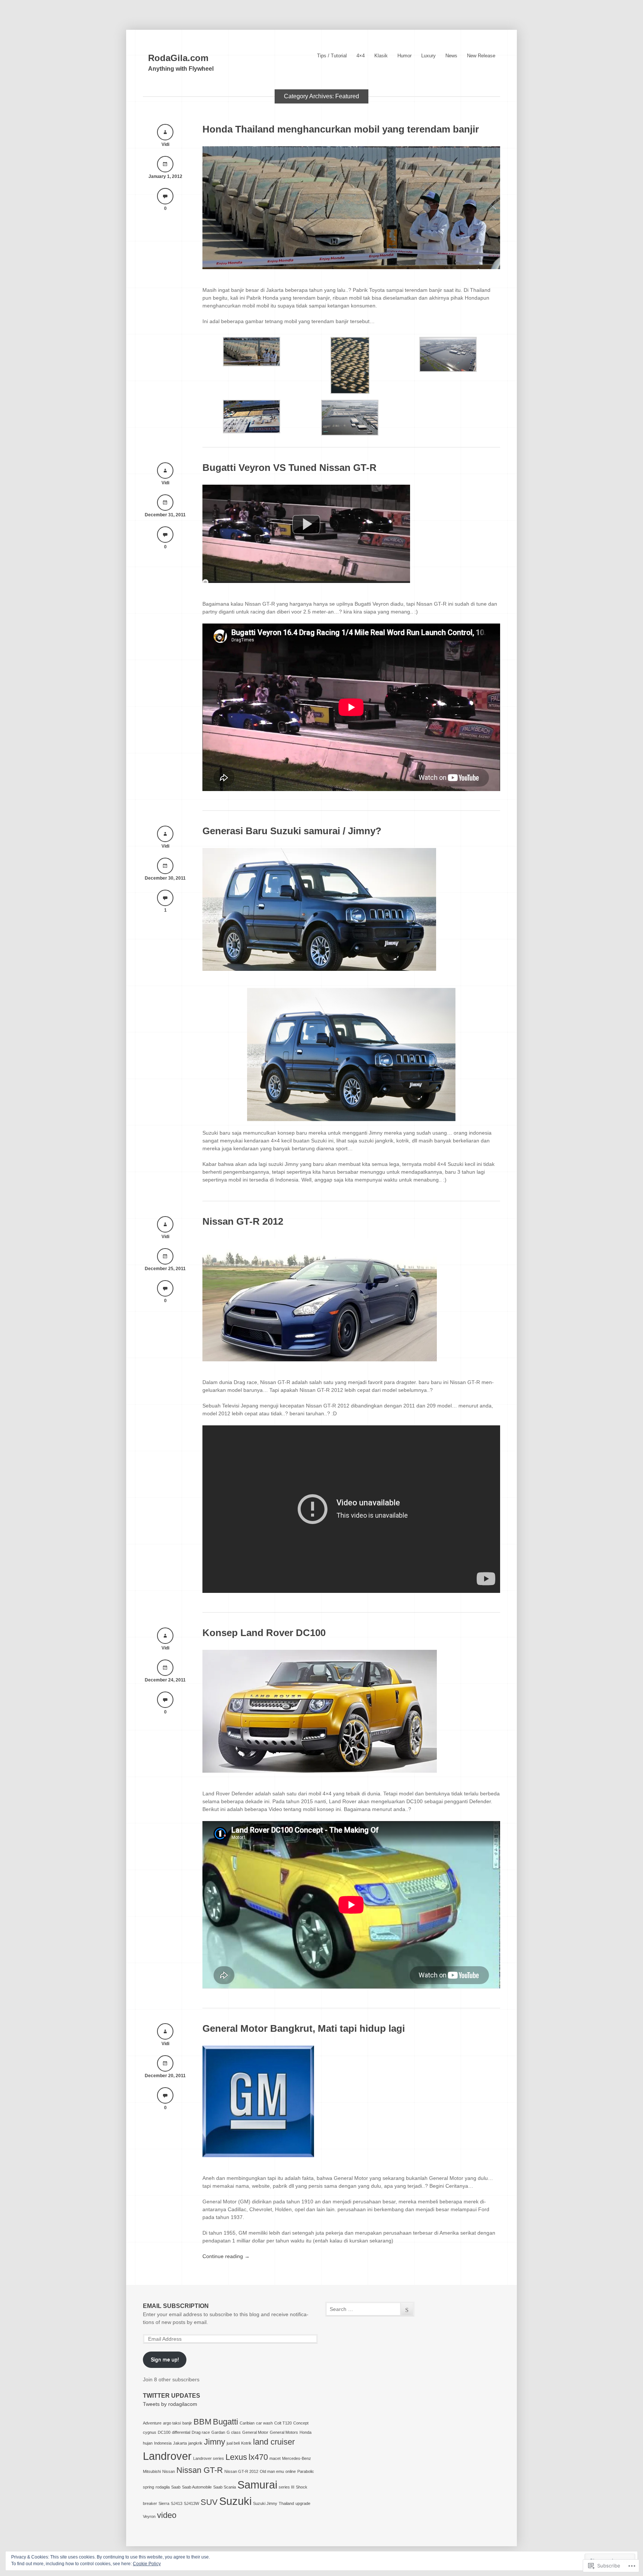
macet (275, 2458)
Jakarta (180, 2443)
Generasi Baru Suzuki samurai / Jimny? (292, 831)
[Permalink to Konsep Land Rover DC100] (320, 1771)
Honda (305, 2432)
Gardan (218, 2432)
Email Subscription (176, 2306)
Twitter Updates (172, 2396)
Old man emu (272, 2471)
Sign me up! (165, 2359)
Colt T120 (283, 2423)
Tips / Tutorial (332, 56)
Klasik (381, 56)
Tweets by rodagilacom (170, 2404)
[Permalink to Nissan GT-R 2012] (320, 1359)
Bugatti (225, 2422)
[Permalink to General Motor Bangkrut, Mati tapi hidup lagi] (258, 2155)
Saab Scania (225, 2487)
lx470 (258, 2457)
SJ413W (191, 2503)
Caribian (247, 2423)
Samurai (257, 2485)
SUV (209, 2502)
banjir (187, 2423)
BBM (202, 2422)
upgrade (303, 2503)
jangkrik (195, 2443)
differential (181, 2432)
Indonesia (163, 2443)
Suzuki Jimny (265, 2503)
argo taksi (172, 2423)
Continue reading (226, 2256)
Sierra (164, 2503)
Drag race (201, 2432)
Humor (404, 56)
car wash (264, 2423)
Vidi (165, 144)
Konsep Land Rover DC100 (264, 1633)
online (291, 2471)
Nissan (169, 2471)
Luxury (428, 56)
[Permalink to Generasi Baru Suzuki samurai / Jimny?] (319, 969)
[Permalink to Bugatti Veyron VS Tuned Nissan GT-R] (306, 581)
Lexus (236, 2457)
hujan (148, 2443)
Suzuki (235, 2501)
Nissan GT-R (200, 2470)
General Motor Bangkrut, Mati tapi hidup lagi (304, 2028)
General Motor (255, 2432)
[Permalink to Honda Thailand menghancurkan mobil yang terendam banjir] (351, 267)
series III (287, 2487)
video (167, 2515)
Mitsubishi (152, 2471)
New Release (481, 56)
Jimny (215, 2442)
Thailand (286, 2503)
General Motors (284, 2432)
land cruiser (274, 2442)
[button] (252, 353)
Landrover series (209, 2458)
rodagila (163, 2487)
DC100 (164, 2432)
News (451, 56)
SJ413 (177, 2503)
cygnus (150, 2432)
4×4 (361, 56)
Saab (176, 2487)
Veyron (149, 2516)
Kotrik (246, 2443)
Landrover (167, 2456)
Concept (301, 2423)
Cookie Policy (147, 2564)
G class (234, 2432)
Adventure (152, 2423)
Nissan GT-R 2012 (243, 1221)
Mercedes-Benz (297, 2458)
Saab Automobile (197, 2487)
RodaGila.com (178, 58)
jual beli (233, 2443)
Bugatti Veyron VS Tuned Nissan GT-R (289, 468)
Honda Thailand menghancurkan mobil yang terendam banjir (341, 129)
